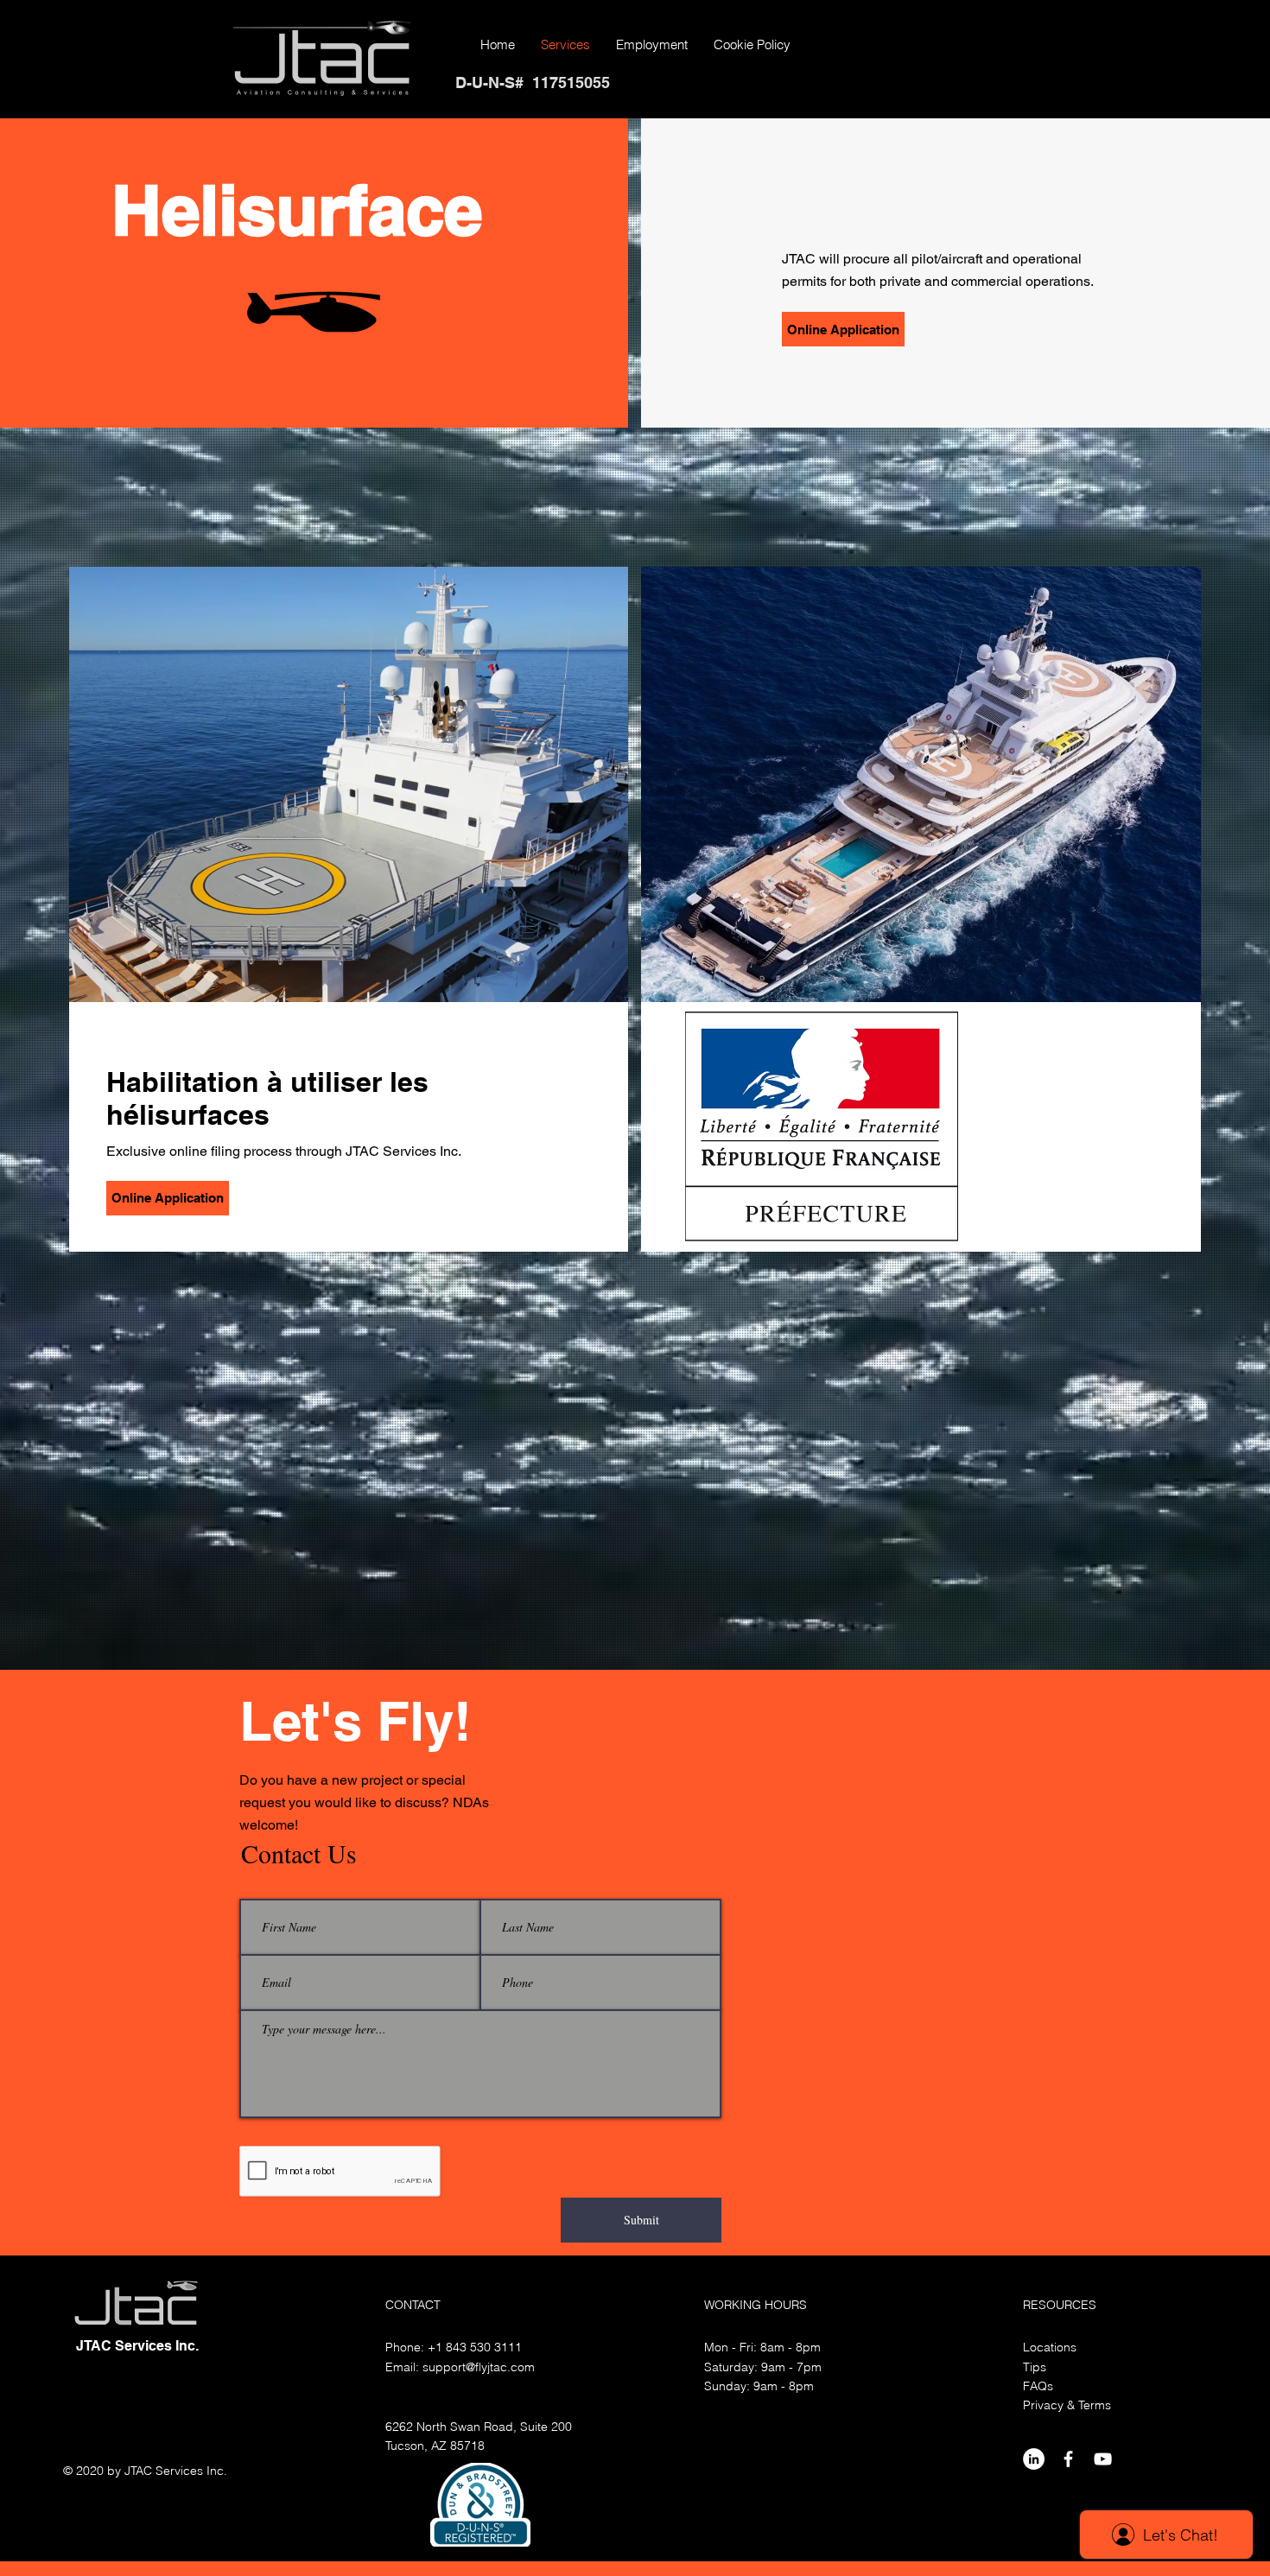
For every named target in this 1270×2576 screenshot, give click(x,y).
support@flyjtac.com (479, 2367)
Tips (1035, 2367)
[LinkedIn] (1034, 2459)
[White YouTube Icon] (1103, 2459)
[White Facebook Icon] (1068, 2459)
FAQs (1038, 2386)
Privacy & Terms (1067, 2405)
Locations (1050, 2347)
